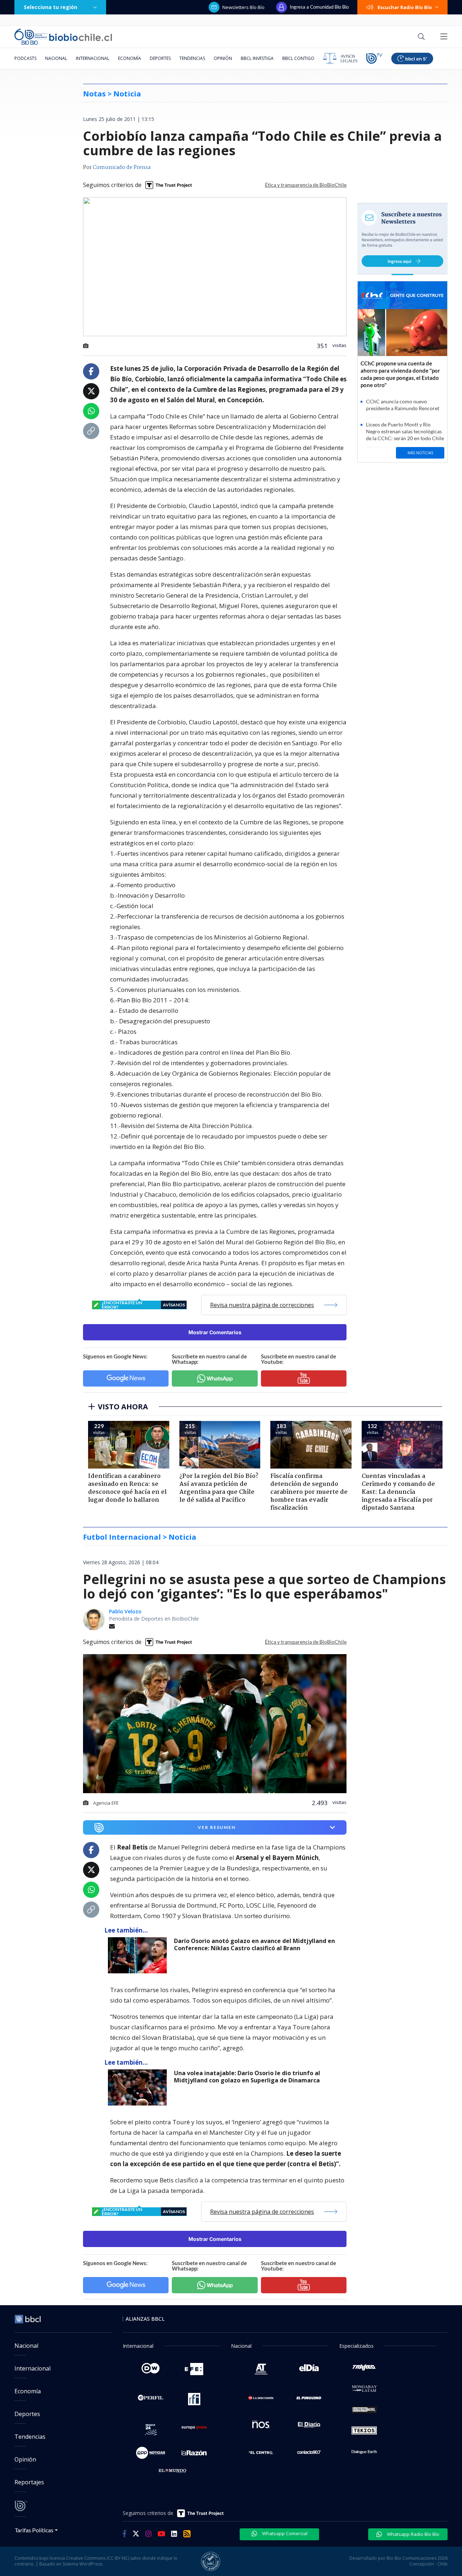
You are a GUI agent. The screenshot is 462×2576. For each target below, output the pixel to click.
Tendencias (192, 58)
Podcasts (25, 58)
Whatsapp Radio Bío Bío (413, 2534)
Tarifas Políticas (34, 2530)
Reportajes (29, 2482)
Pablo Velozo (125, 1611)
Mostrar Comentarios (215, 1332)
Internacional (93, 58)
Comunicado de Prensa (122, 168)
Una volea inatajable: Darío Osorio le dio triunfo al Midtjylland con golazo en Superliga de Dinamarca (247, 2077)
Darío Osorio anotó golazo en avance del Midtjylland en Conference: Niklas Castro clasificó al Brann (254, 1945)
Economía (130, 58)
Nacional (56, 58)
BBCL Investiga (257, 58)
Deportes (160, 58)
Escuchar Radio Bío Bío (405, 7)
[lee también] (139, 1955)
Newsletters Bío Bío (243, 7)
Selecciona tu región (51, 7)
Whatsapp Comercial (284, 2533)
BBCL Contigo (298, 58)
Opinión (223, 58)
